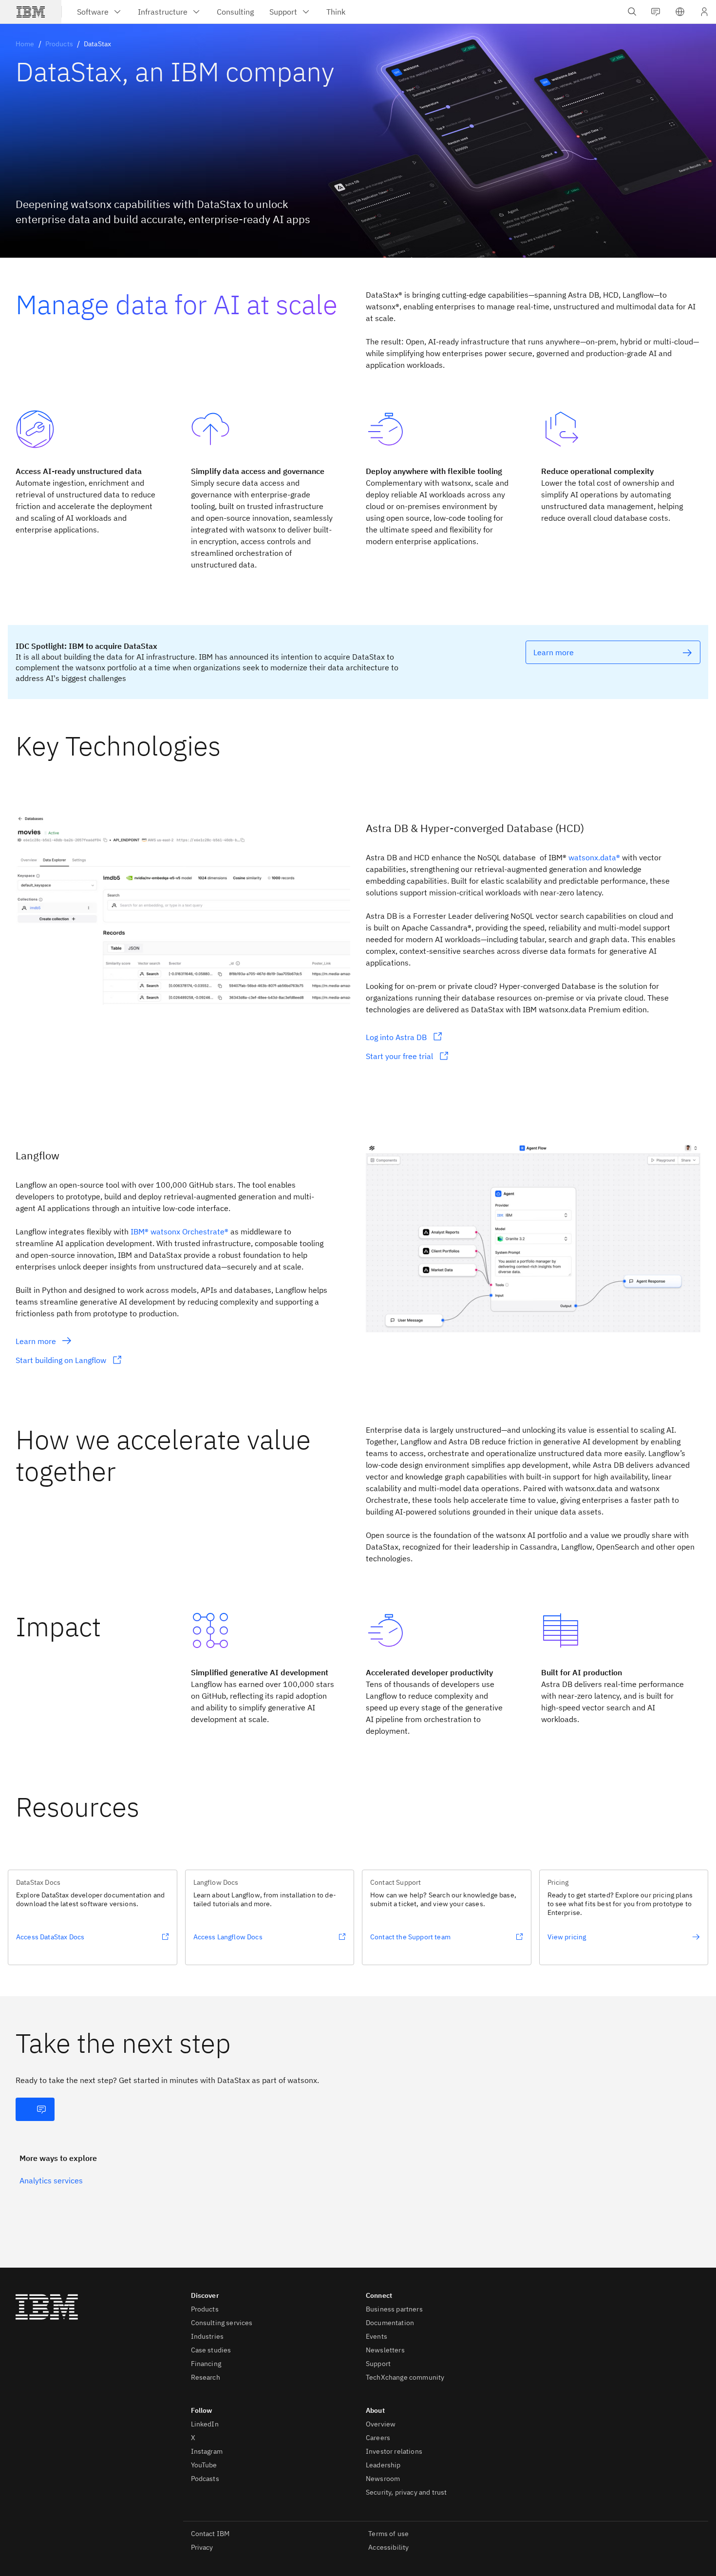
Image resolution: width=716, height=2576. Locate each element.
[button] (680, 12)
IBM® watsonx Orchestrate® (179, 1231)
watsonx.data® (594, 857)
